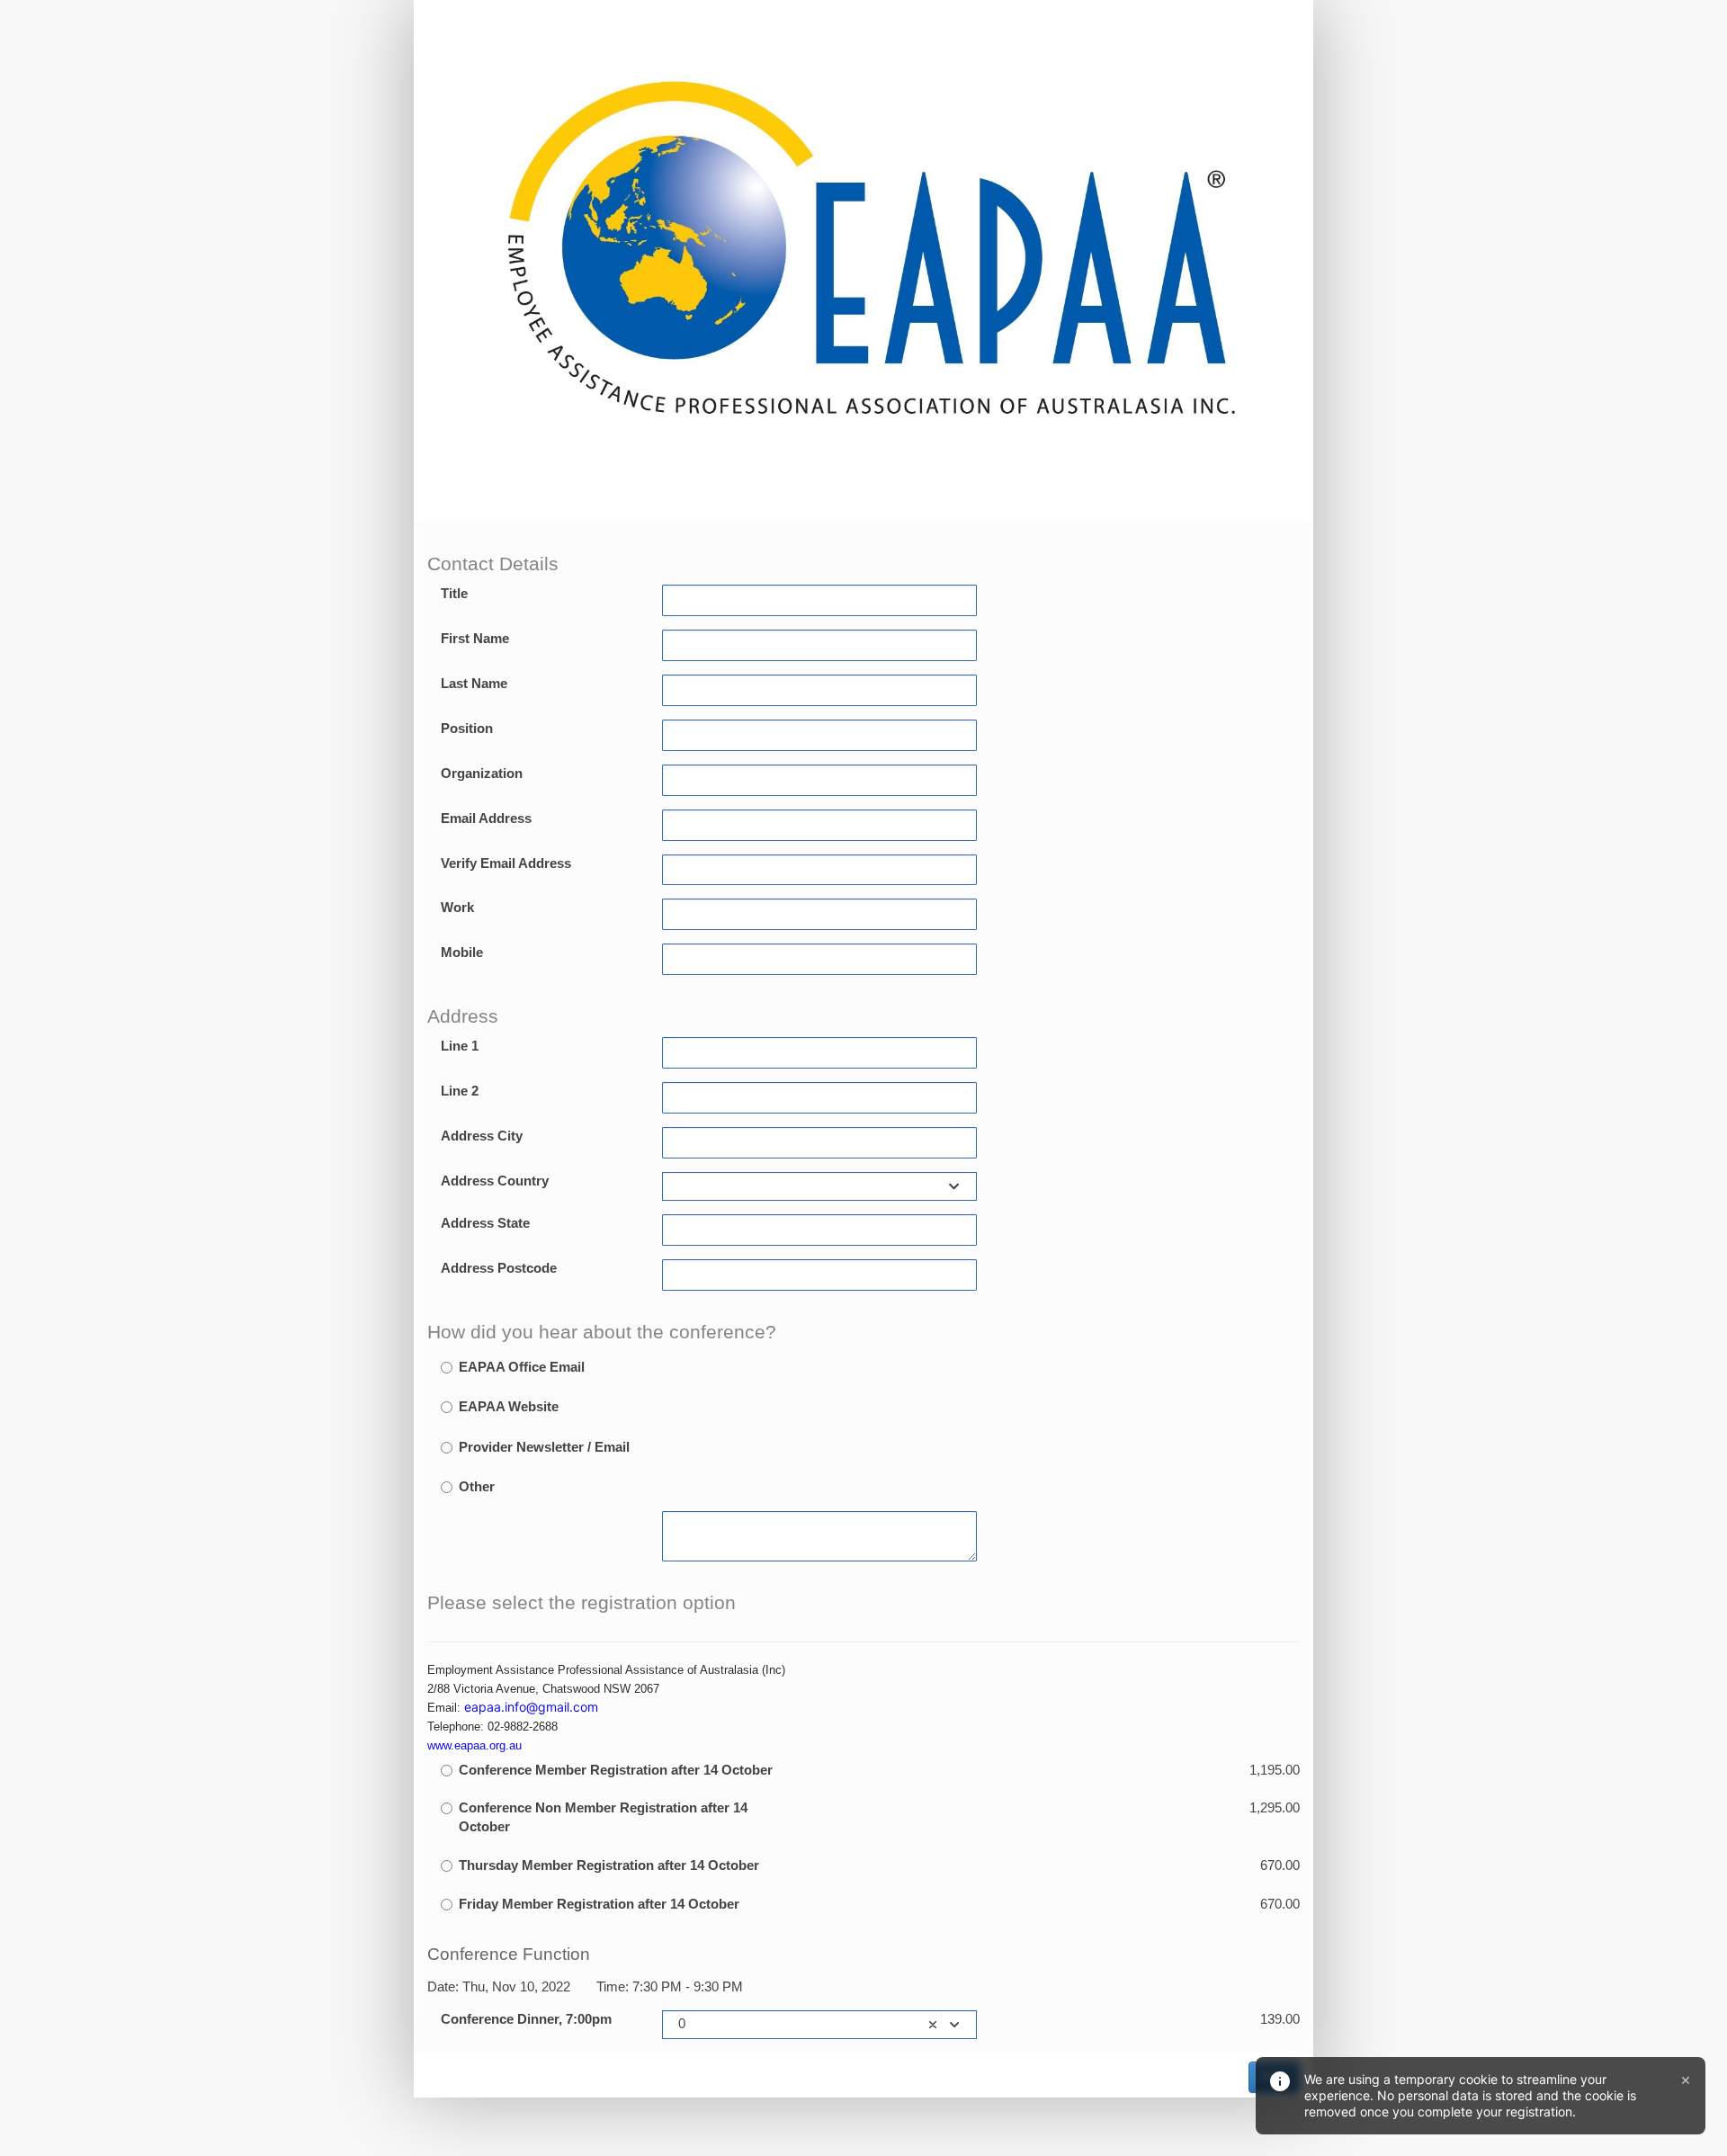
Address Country (495, 1181)
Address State (485, 1223)
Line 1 (460, 1046)
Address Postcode (499, 1268)
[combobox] (819, 1186)
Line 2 (460, 1091)
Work (457, 908)
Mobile (462, 953)
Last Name (474, 684)
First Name (475, 639)
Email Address (486, 819)
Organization (482, 774)
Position (467, 729)
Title (454, 594)
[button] (933, 2025)
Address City (482, 1136)
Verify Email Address (506, 863)
